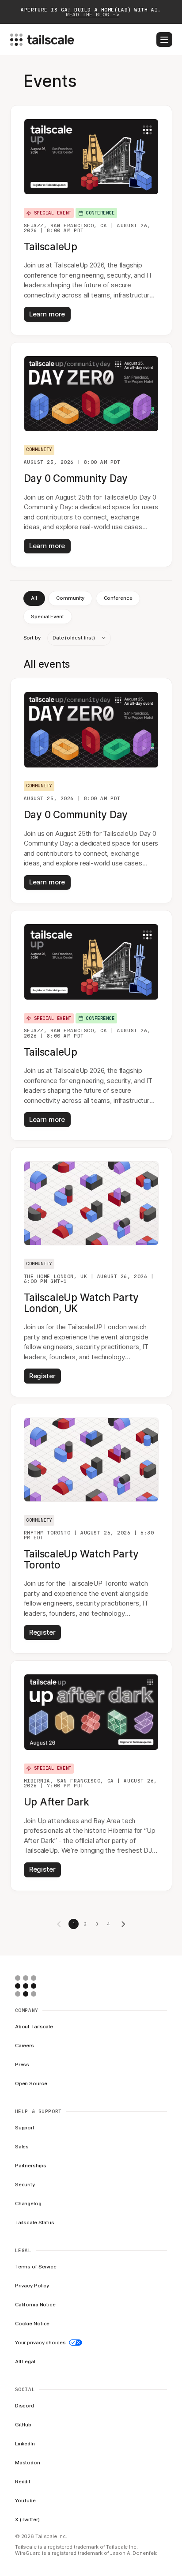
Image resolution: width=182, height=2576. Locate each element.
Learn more (47, 314)
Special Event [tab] (47, 617)
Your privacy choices (40, 2343)
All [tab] (34, 598)
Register (42, 1376)
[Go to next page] (123, 1924)
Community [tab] (70, 598)
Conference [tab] (118, 598)
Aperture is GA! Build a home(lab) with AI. (91, 12)
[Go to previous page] (59, 1924)
